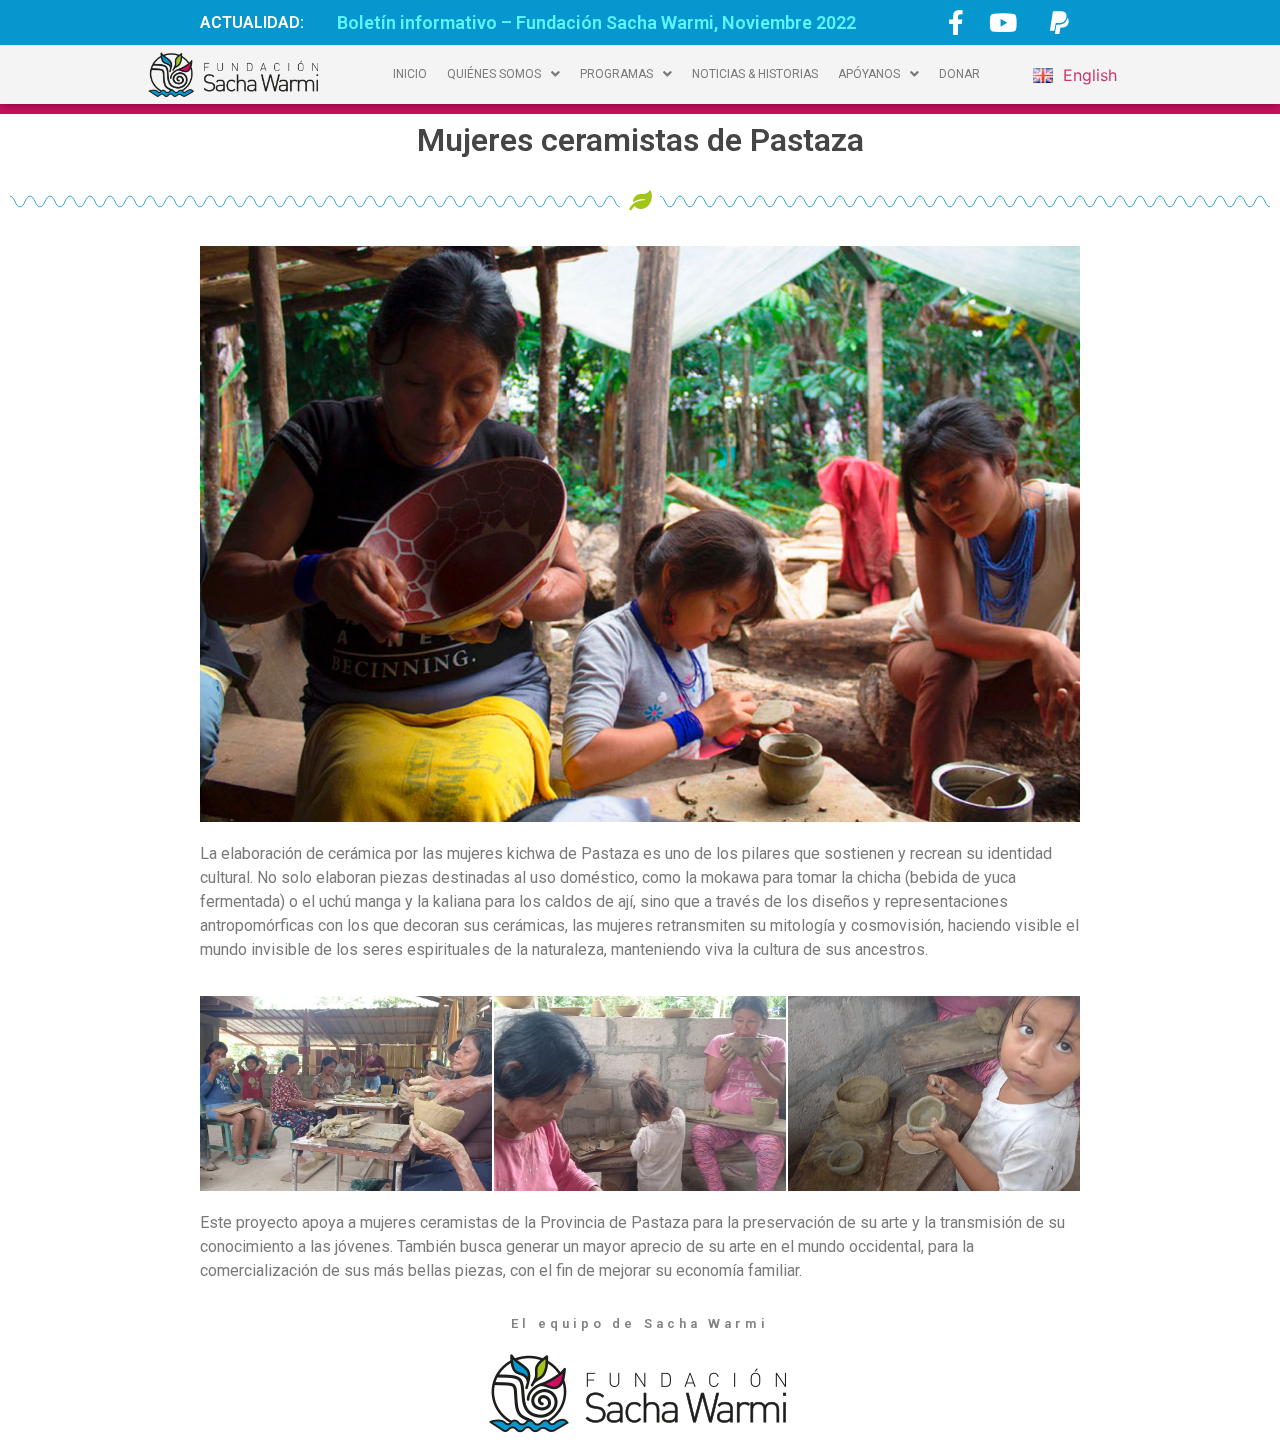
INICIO (410, 74)
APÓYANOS (869, 74)
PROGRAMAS (616, 74)
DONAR (959, 74)
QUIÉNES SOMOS (494, 74)
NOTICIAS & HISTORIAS (755, 74)
